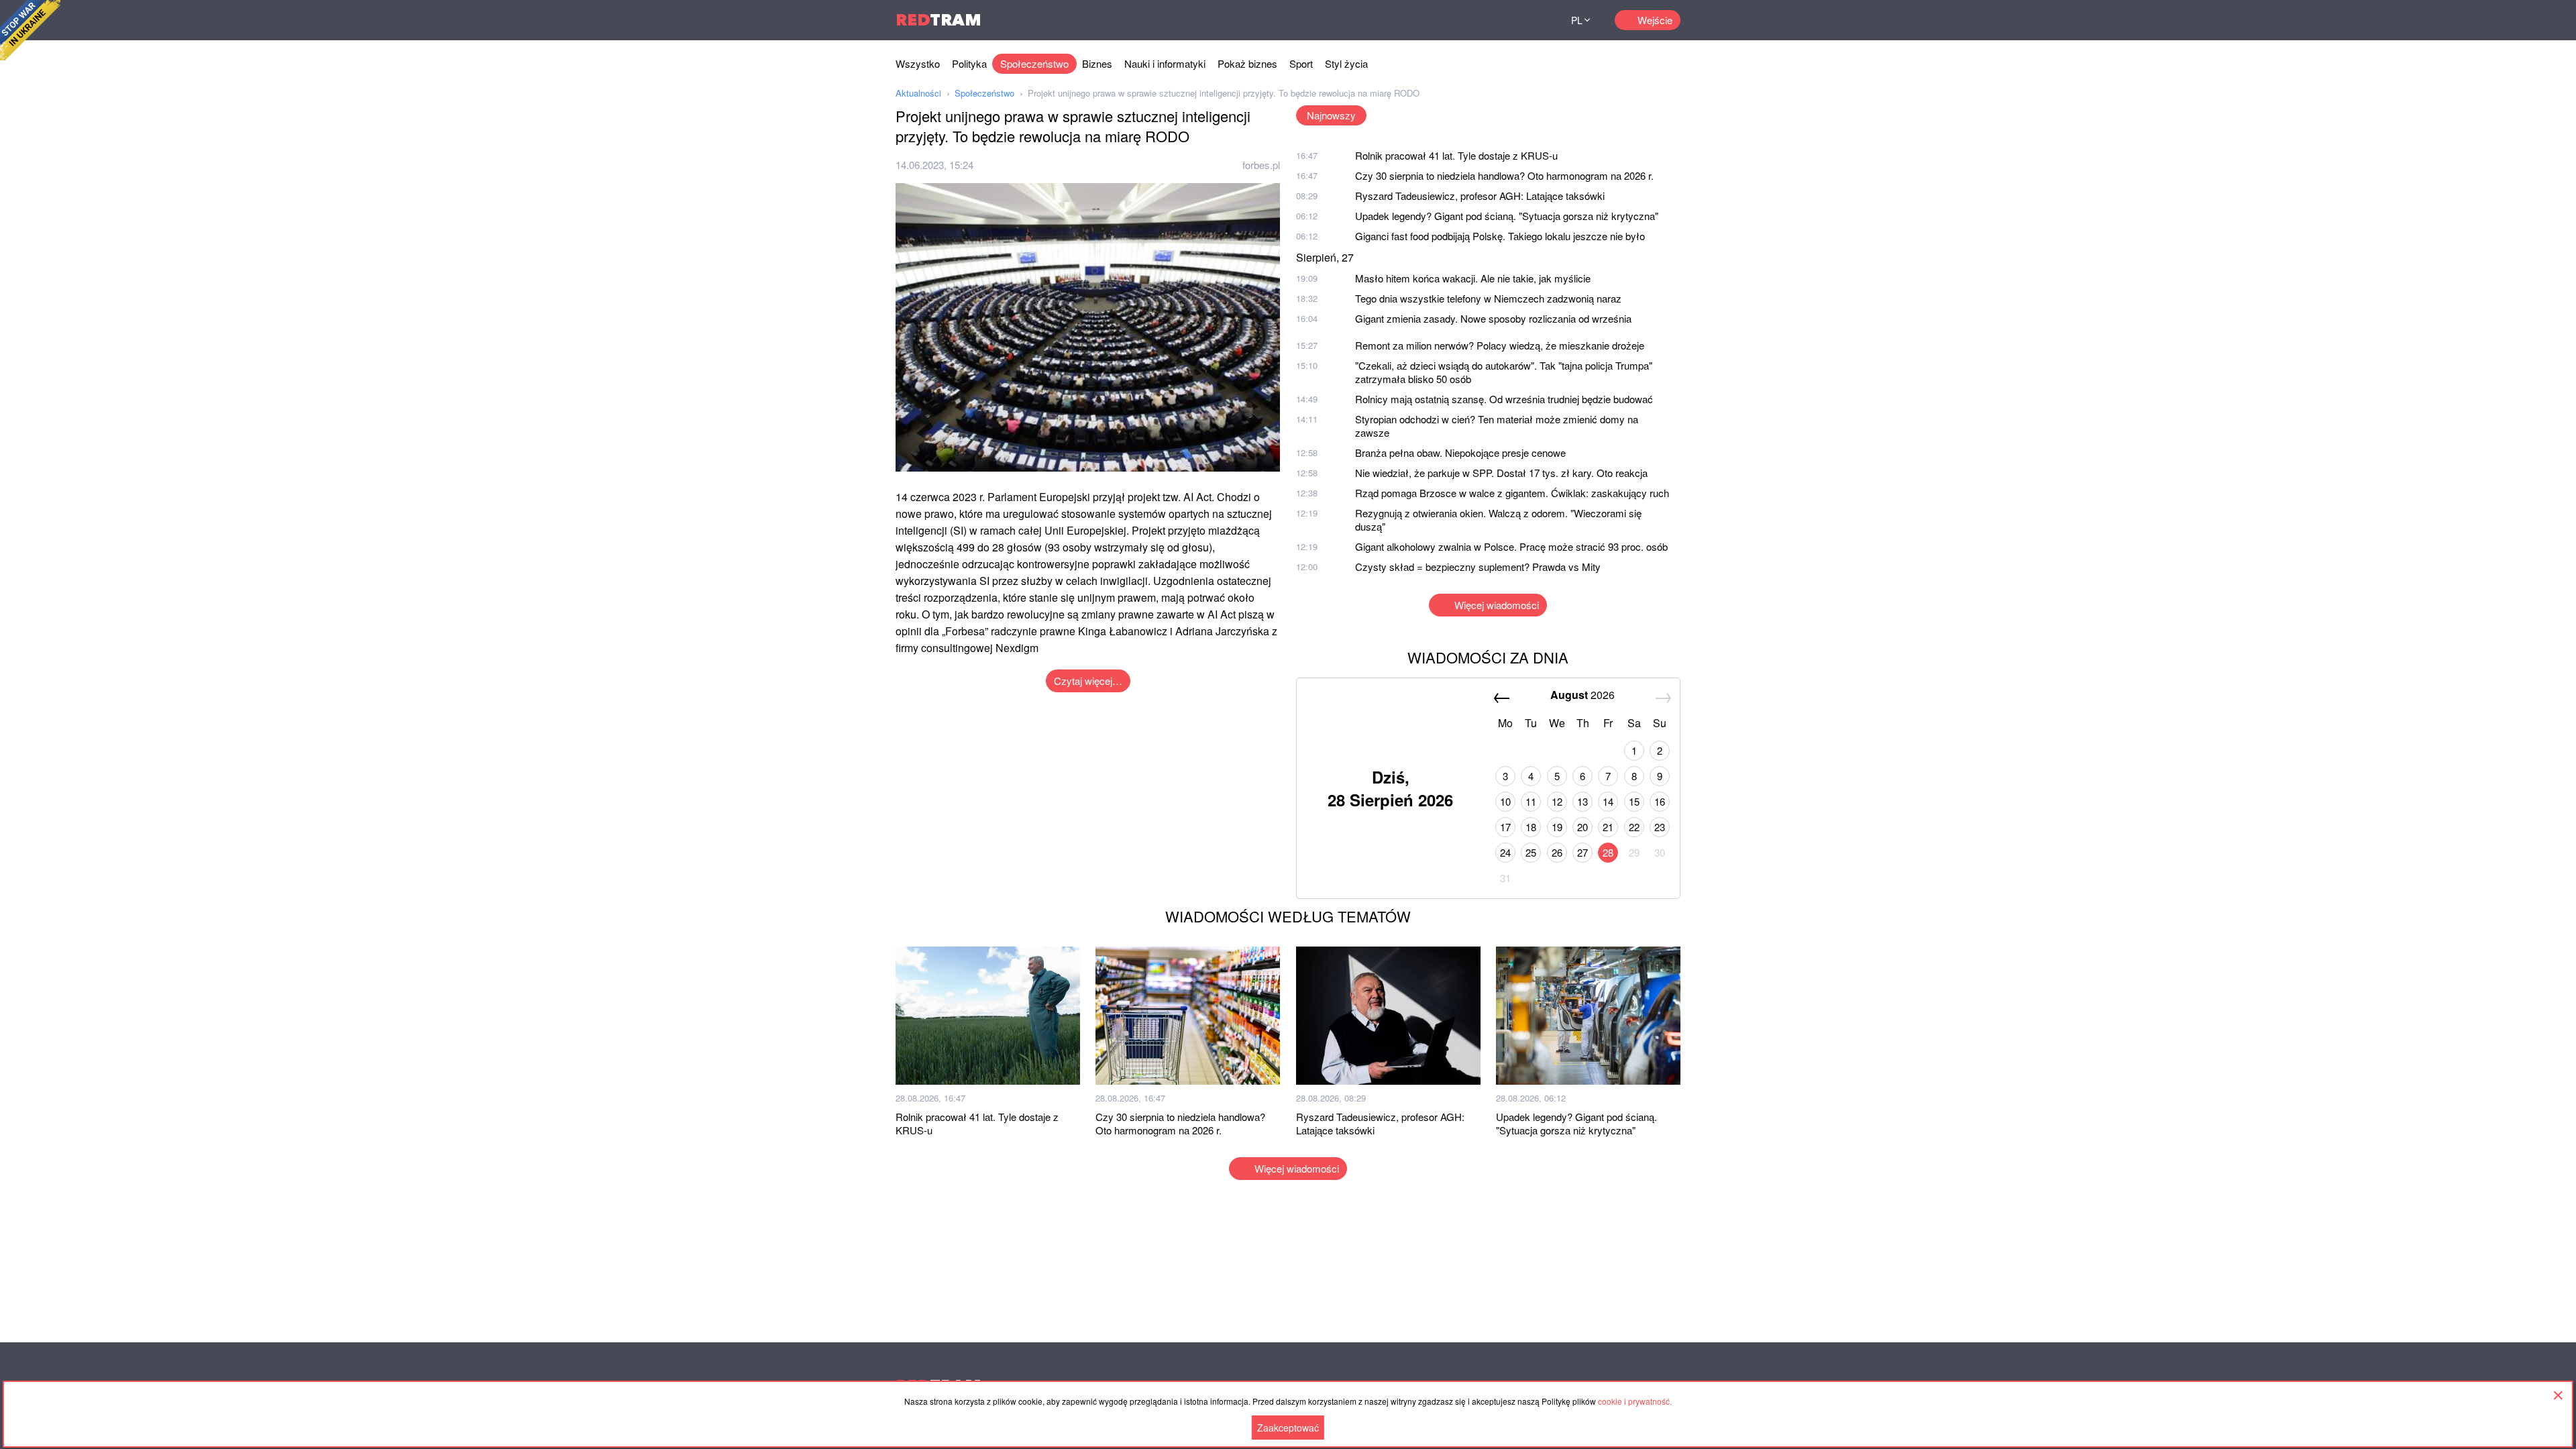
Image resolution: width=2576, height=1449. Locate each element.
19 (1557, 827)
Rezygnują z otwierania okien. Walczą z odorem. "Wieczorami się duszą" (1498, 520)
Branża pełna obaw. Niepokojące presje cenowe (1460, 452)
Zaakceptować (1288, 1428)
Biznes (1097, 63)
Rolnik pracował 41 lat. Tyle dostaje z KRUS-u (1456, 155)
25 (1531, 852)
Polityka (969, 63)
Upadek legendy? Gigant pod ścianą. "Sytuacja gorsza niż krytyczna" (1507, 216)
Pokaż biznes (1247, 63)
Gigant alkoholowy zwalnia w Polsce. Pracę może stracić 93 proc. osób (1511, 546)
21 (1608, 827)
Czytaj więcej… (1088, 681)
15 (1634, 801)
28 (1608, 852)
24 (1505, 852)
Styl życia (1346, 63)
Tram (938, 20)
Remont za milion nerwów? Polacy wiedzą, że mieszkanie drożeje (1500, 345)
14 (1608, 801)
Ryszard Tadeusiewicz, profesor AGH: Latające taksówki (1480, 196)
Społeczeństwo (1034, 63)
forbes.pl (1261, 165)
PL (1577, 20)
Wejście (1655, 20)
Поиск (1531, 20)
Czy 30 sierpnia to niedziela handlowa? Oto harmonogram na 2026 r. (1504, 175)
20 (1582, 827)
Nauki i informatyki (1165, 63)
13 (1582, 801)
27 (1582, 852)
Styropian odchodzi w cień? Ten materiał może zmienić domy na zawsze (1497, 426)
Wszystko (918, 63)
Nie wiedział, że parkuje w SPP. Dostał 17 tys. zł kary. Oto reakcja (1501, 473)
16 (1660, 801)
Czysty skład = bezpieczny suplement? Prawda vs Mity (1478, 567)
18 (1531, 827)
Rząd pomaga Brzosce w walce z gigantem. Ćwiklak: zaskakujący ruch (1512, 493)
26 (1557, 852)
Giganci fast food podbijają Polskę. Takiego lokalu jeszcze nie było (1500, 236)
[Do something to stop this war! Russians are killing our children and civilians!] (30, 30)
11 (1531, 801)
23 (1660, 827)
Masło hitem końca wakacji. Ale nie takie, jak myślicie (1473, 278)
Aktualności (918, 93)
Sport (1301, 63)
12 (1557, 801)
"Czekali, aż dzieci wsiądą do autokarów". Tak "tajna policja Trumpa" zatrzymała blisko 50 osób (1504, 372)
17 (1505, 827)
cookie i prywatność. (1635, 1401)
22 (1634, 827)
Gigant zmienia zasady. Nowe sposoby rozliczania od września (1493, 318)
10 (1505, 801)
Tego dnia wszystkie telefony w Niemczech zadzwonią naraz (1488, 298)
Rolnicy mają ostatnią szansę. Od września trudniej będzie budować (1504, 399)
